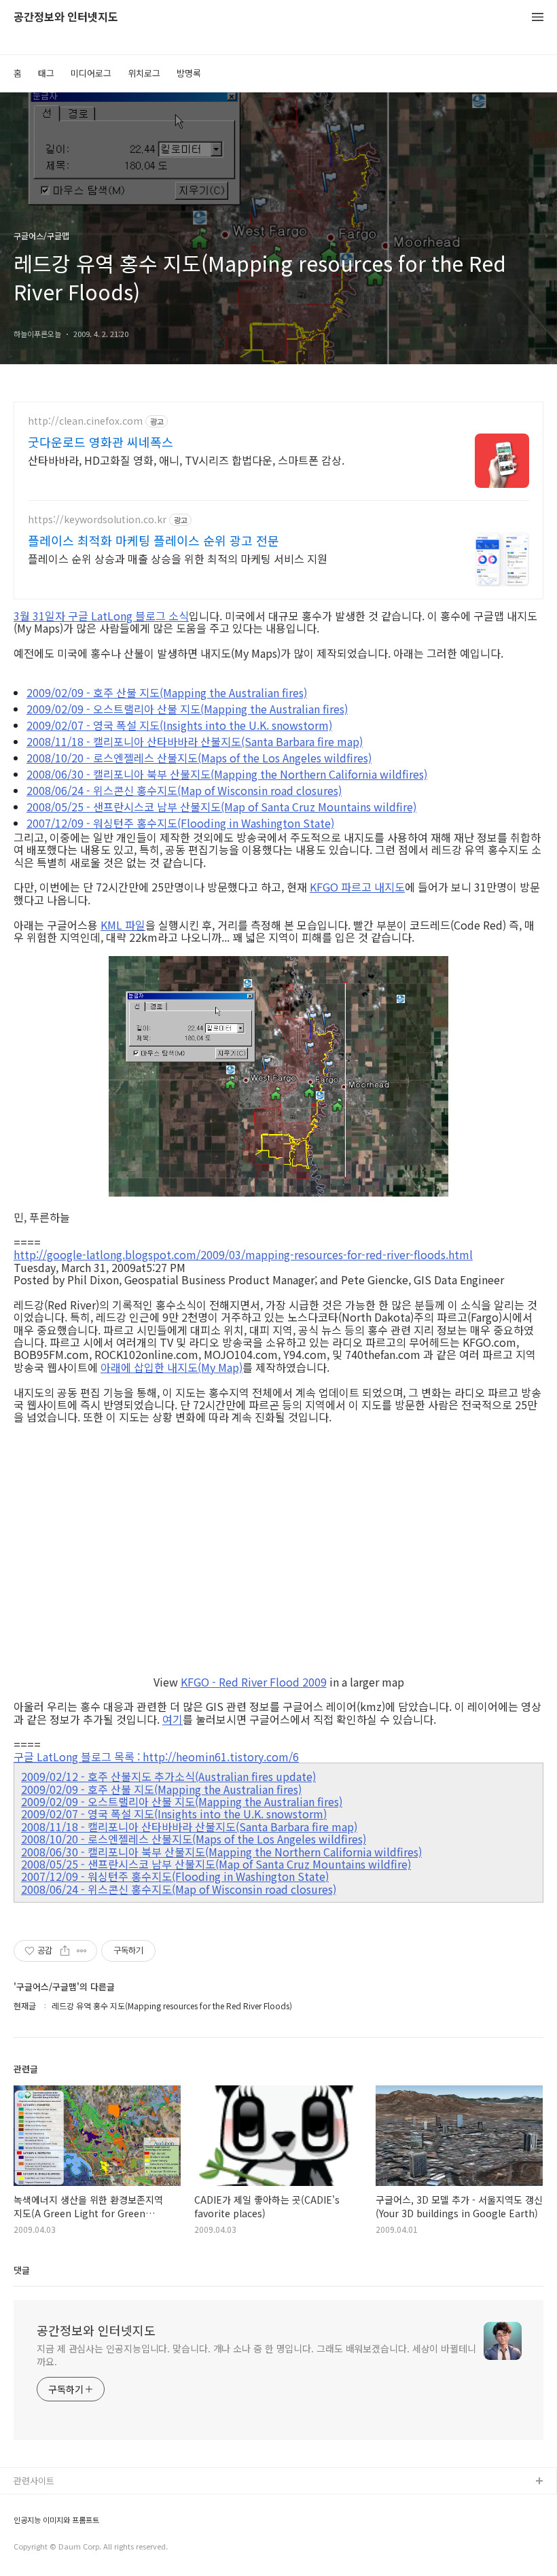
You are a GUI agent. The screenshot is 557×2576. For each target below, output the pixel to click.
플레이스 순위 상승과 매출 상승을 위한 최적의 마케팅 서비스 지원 (178, 558)
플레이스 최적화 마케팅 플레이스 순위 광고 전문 (154, 540)
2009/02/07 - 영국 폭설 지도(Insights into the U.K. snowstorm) (179, 725)
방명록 (189, 73)
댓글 (22, 2270)
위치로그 (144, 73)
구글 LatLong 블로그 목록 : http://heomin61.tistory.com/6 (156, 1757)
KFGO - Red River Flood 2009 (254, 1682)
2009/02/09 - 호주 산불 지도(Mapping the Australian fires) (167, 692)
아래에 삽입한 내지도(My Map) (172, 1367)
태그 (46, 73)
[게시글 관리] (82, 1951)
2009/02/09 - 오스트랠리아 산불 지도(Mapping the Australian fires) (187, 709)
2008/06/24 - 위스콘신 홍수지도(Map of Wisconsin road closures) (184, 790)
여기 (173, 1719)
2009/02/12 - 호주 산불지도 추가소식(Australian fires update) (168, 1776)
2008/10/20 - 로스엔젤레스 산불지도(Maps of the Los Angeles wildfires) (199, 758)
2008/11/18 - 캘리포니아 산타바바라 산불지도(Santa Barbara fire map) (195, 741)
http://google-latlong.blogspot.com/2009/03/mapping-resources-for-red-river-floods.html (243, 1254)
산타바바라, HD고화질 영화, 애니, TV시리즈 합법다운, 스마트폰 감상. (186, 460)
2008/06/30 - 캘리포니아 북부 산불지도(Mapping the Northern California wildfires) (227, 774)
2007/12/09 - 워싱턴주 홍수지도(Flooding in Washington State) (180, 823)
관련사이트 (34, 2481)
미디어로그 (91, 73)
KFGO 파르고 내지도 (357, 887)
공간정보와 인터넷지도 (66, 17)
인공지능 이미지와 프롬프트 (56, 2520)
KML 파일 (123, 925)
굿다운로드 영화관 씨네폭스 (101, 442)
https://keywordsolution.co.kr (97, 519)
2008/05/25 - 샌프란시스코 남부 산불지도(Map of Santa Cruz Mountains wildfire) (221, 807)
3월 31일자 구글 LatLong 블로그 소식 (101, 616)
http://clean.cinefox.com (85, 421)
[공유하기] (65, 1951)
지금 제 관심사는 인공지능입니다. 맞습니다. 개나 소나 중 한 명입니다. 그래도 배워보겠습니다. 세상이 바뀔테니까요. (256, 2355)
